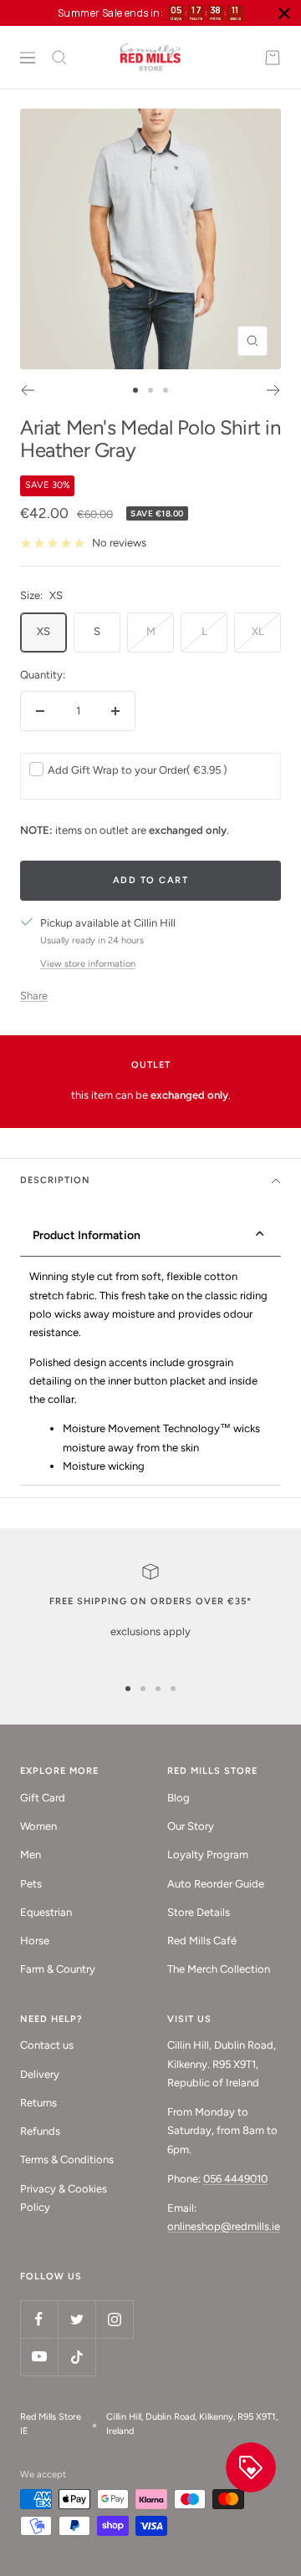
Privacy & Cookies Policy (64, 2198)
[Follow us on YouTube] (39, 2357)
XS (43, 631)
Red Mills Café (202, 1941)
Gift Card (43, 1798)
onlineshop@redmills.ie (224, 2226)
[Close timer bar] (284, 13)
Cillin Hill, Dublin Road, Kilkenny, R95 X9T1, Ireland (192, 2424)
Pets (31, 1884)
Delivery (40, 2074)
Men (31, 1855)
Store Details (199, 1912)
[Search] (59, 58)
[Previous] (27, 390)
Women (38, 1826)
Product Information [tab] (87, 1235)
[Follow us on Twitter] (77, 2319)
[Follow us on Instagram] (114, 2319)
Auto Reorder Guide (216, 1884)
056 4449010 (235, 2179)
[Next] (274, 390)
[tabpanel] (150, 1372)
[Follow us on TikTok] (77, 2357)
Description (55, 1180)
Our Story (191, 1826)
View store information (88, 964)
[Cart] (273, 58)
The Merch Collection (219, 1969)
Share (34, 996)
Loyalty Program (208, 1855)
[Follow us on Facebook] (39, 2319)
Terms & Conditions (67, 2159)
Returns (38, 2103)
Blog (179, 1798)
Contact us (47, 2045)
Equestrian (46, 1912)
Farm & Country (58, 1969)
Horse (35, 1941)
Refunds (40, 2131)
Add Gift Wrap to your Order (138, 770)
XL (258, 631)
